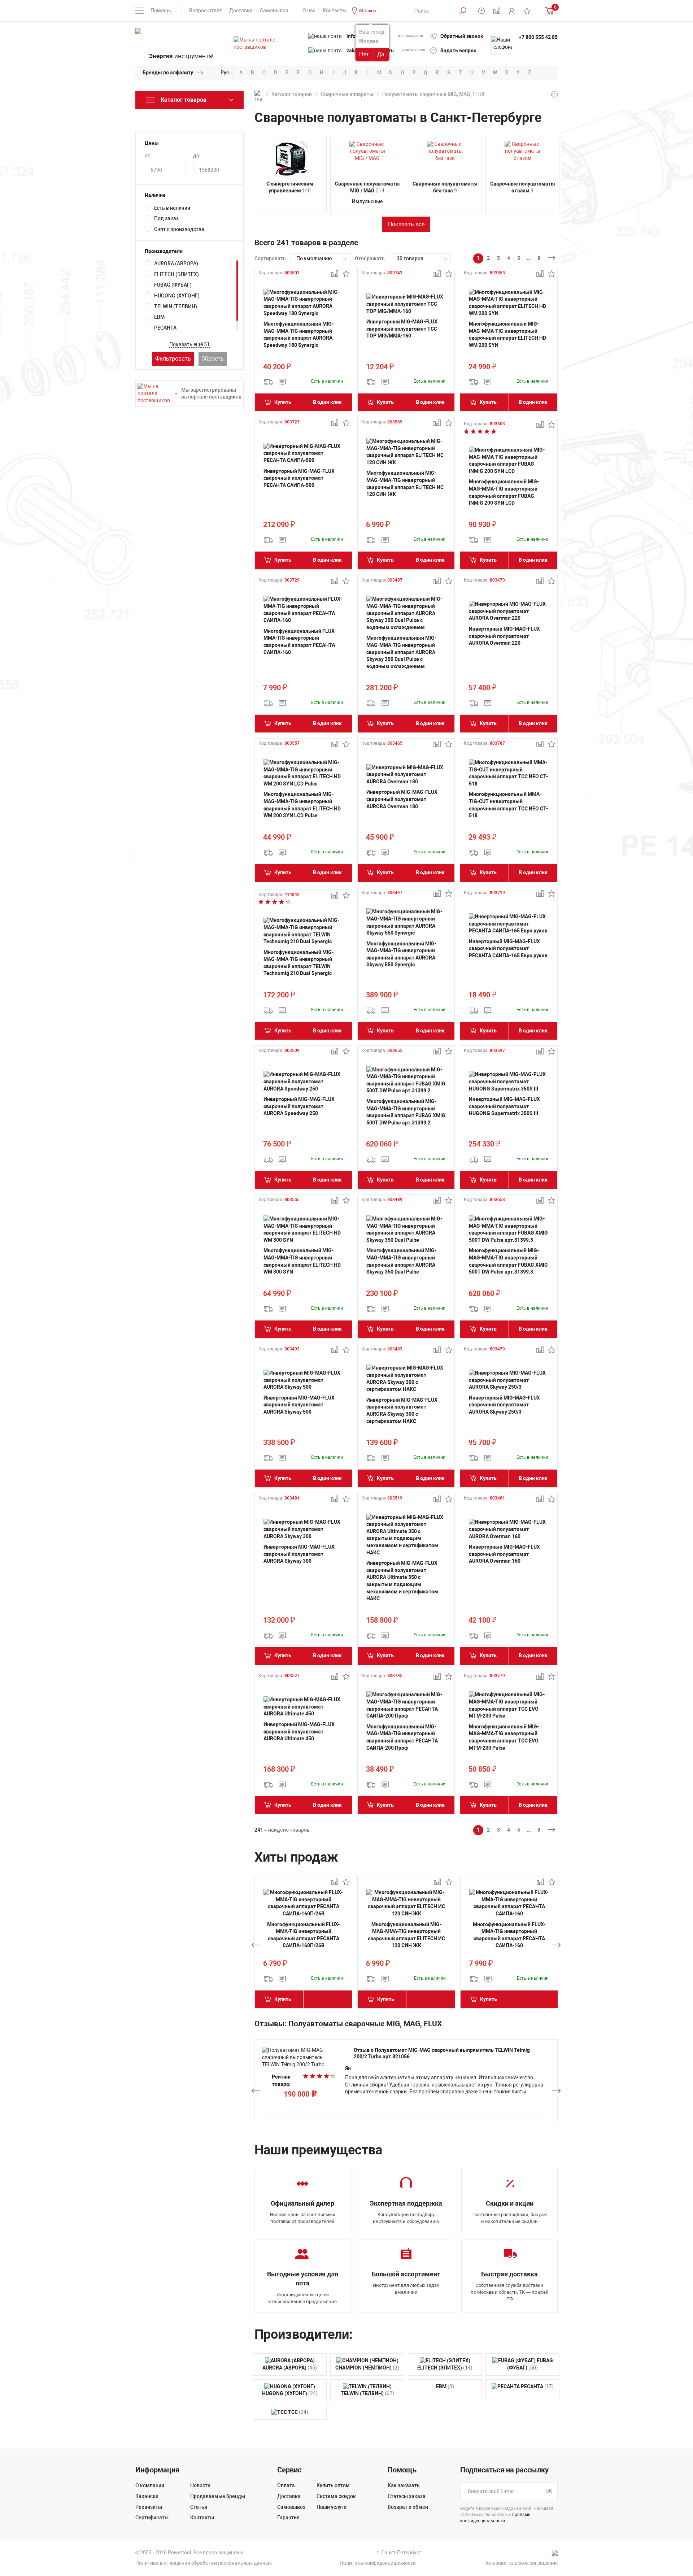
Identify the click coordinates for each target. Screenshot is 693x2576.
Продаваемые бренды (218, 2496)
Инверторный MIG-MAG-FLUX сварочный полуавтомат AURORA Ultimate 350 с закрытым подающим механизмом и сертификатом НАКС (402, 1581)
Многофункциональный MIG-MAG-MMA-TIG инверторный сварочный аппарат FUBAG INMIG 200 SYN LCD (504, 492)
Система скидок (336, 2496)
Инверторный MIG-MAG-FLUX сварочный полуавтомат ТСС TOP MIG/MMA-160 (402, 329)
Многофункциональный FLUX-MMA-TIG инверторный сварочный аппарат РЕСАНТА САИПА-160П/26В (303, 1935)
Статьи (199, 2507)
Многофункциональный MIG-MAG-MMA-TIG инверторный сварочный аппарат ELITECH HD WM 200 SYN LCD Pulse (302, 805)
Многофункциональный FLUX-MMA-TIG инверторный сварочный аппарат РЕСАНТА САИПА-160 (300, 642)
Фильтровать (173, 359)
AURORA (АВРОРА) (176, 264)
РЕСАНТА (165, 328)
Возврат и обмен (408, 2507)
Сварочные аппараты (347, 94)
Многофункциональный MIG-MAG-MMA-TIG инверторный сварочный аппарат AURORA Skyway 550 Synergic (401, 954)
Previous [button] (256, 1945)
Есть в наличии (172, 208)
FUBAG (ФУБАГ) (173, 285)
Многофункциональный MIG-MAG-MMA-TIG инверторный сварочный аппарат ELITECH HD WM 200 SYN (507, 334)
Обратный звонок (462, 36)
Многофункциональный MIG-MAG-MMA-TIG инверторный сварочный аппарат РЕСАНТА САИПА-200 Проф (402, 1737)
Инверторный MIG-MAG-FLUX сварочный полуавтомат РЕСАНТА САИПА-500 (299, 478)
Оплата (286, 2485)
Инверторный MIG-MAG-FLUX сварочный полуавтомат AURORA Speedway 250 (299, 1106)
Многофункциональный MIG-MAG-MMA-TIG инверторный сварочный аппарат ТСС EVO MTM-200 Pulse (504, 1737)
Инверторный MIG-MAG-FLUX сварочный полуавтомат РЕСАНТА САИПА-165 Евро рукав (508, 948)
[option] (303, 1945)
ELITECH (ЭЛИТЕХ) (176, 274)
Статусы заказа (407, 2496)
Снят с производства (179, 229)
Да (381, 54)
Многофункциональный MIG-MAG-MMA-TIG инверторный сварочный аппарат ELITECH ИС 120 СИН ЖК (405, 484)
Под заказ (166, 218)
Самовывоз (274, 10)
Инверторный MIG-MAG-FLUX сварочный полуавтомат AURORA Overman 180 (402, 799)
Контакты (335, 10)
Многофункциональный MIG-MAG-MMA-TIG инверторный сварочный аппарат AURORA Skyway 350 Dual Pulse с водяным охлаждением (401, 652)
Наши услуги (332, 2507)
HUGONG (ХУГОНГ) (177, 296)
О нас (309, 10)
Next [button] (557, 1945)
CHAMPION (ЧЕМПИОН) (367, 2368)
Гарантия (288, 2518)
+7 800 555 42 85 (538, 37)
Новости (200, 2485)
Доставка (241, 10)
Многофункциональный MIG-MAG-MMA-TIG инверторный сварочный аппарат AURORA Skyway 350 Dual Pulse (401, 1261)
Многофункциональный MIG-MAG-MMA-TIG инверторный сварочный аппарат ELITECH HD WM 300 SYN (302, 1261)
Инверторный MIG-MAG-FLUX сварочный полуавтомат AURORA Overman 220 (504, 636)
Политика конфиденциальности (378, 2563)
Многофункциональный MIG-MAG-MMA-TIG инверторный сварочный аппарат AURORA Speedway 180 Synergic (298, 334)
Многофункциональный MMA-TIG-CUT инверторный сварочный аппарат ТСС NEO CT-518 (508, 805)
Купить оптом (333, 2485)
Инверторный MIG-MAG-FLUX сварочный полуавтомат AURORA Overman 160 (504, 1554)
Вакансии (147, 2496)
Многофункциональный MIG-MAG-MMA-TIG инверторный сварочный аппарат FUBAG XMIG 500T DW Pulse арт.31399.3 (508, 1261)
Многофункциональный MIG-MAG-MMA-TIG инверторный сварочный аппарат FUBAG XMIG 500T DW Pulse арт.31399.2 (406, 1112)
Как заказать (404, 2485)
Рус (225, 73)
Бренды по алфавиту (168, 73)
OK (549, 2491)
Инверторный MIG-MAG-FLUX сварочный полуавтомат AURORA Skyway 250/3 (504, 1405)
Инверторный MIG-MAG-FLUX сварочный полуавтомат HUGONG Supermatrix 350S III (504, 1106)
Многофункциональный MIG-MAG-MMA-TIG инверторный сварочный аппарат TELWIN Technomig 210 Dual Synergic (298, 963)
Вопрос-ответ (206, 10)
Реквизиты (149, 2507)
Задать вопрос (458, 51)
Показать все (406, 224)
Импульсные (367, 201)
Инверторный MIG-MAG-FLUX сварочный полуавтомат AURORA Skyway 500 (299, 1405)
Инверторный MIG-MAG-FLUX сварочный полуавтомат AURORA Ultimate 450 (299, 1731)
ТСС (298, 2412)
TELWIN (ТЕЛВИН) (176, 306)
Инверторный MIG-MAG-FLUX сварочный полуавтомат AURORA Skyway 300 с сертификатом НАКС (402, 1411)
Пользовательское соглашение (520, 2563)
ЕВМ (159, 317)
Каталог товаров (292, 94)
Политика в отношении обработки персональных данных (204, 2563)
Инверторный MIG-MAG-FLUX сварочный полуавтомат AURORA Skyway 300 (299, 1554)
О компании (150, 2485)
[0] (548, 11)
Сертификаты (152, 2518)
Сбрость (213, 359)
